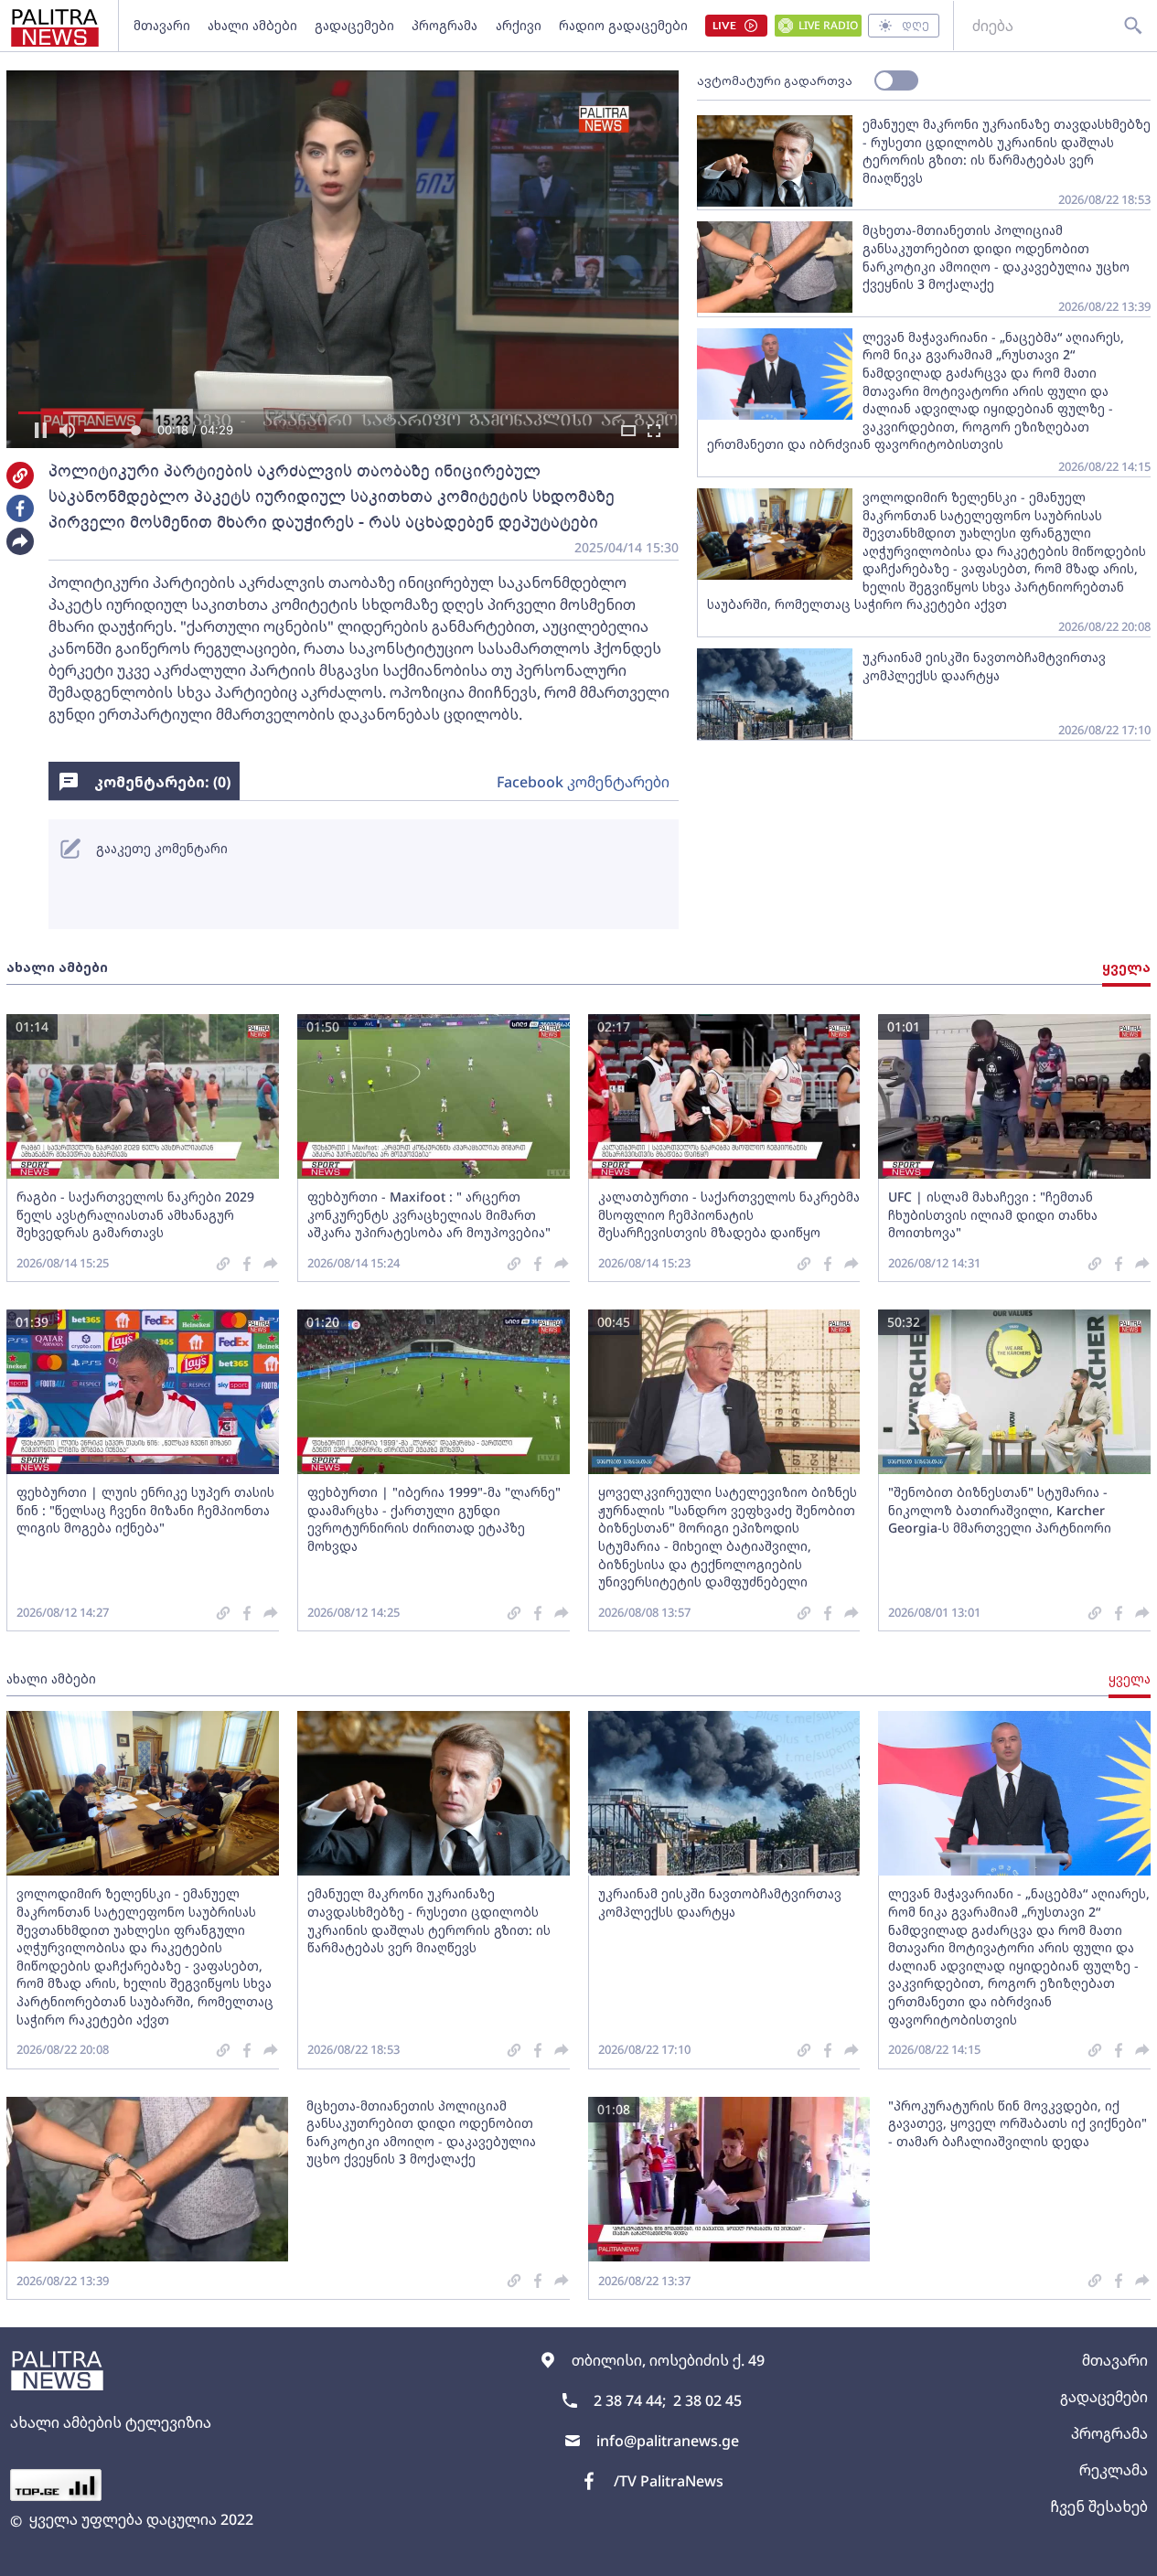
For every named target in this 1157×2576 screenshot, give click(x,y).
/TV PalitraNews (669, 2481)
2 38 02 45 (707, 2400)
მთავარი (162, 25)
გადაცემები (354, 25)
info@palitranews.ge (668, 2441)
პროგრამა (445, 25)
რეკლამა (1114, 2470)
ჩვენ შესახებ (1099, 2507)
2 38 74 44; (630, 2400)
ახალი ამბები (252, 25)
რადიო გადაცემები (623, 25)
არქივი (519, 25)
